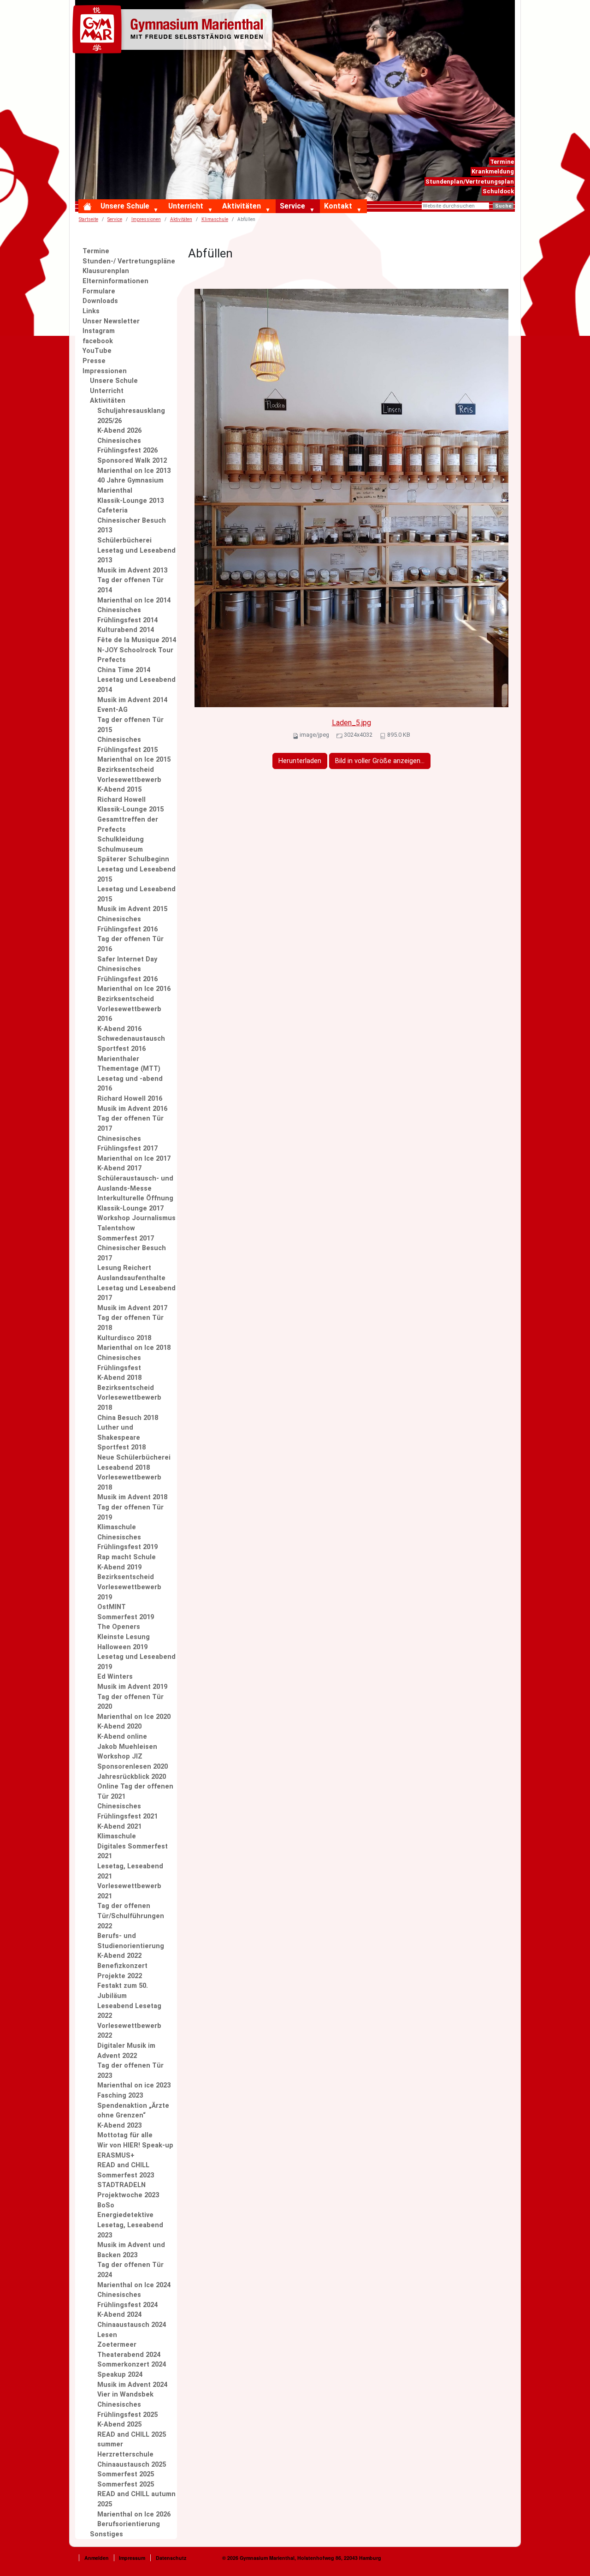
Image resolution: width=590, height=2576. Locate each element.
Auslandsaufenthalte (131, 1278)
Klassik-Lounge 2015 (130, 809)
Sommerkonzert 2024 (132, 2364)
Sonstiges (106, 2534)
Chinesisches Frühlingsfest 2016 (127, 924)
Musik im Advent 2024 (132, 2385)
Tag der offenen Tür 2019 (130, 1512)
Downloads (100, 301)
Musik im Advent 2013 (132, 570)
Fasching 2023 (120, 2096)
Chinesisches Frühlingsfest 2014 (127, 615)
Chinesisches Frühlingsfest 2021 (127, 1811)
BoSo (106, 2205)
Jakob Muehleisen (127, 1747)
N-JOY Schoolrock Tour (135, 650)
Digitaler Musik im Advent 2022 (126, 2051)
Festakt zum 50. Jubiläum (123, 1991)
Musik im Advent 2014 (132, 700)
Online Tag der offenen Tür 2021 (135, 1792)
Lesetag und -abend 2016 (130, 1084)
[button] (158, 210)
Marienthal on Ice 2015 (134, 760)
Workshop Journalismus (136, 1218)
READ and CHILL (123, 2165)
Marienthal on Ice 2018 (134, 1348)
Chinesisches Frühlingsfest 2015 (127, 745)
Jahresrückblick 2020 (132, 1777)
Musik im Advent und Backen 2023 (131, 2250)
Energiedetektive (125, 2215)
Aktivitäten (242, 206)
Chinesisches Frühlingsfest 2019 (127, 1542)
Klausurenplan (106, 271)
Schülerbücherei (124, 540)
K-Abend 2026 (119, 431)
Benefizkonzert (122, 1966)
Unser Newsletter (111, 321)
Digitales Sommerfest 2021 (133, 1851)
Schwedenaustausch (131, 1039)
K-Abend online (122, 1737)
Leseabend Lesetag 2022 (129, 2011)
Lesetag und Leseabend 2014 (136, 685)
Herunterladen (300, 761)
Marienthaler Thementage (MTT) (129, 1064)
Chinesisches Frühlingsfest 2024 (127, 2300)
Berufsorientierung (129, 2524)
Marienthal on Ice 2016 (134, 989)
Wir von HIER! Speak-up (135, 2145)
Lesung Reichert (124, 1268)
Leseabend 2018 (124, 1468)
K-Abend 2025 (119, 2424)
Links (91, 311)
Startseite (88, 219)
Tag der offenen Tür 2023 (130, 2071)
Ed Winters (115, 1677)
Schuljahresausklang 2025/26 (131, 416)
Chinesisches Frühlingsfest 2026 (127, 446)
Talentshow (116, 1228)
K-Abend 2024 (119, 2315)
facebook (98, 341)
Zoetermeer (117, 2345)
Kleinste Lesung (124, 1637)
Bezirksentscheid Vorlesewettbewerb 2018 (129, 1398)
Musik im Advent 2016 (132, 1109)
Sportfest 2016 (121, 1049)
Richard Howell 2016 (130, 1099)
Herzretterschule (125, 2454)
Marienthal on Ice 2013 (134, 471)
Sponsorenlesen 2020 (133, 1767)
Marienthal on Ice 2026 (134, 2514)
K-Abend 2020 (119, 1726)
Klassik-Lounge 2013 (130, 501)
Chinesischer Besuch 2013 (132, 526)
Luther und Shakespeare (119, 1433)
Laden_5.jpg (351, 723)
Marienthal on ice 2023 (134, 2085)
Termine (502, 162)
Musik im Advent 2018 (132, 1497)
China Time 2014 (124, 670)
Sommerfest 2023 (126, 2175)
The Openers (119, 1627)
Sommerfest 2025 (126, 2474)
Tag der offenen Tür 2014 (130, 585)
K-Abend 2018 (119, 1378)
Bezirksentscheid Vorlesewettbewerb (129, 775)
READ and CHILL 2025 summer (132, 2440)
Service (292, 206)
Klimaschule (117, 1527)
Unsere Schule (125, 206)
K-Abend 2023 (119, 2126)
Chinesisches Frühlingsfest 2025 (127, 2410)
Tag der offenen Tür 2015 (130, 725)
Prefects (112, 660)
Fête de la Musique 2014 (137, 640)
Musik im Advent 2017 (132, 1308)
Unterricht (186, 206)
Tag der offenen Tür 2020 (130, 1702)
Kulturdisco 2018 (124, 1338)
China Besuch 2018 (128, 1418)
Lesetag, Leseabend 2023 (130, 2230)
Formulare (99, 291)
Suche (503, 206)
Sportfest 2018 (121, 1447)
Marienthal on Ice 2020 (134, 1717)
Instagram (99, 331)
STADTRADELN (121, 2185)
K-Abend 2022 (119, 1956)
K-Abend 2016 (119, 1029)
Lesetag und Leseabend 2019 (136, 1662)
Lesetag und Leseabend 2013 (136, 556)
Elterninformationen (115, 281)
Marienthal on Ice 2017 (134, 1159)
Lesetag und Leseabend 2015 (136, 874)
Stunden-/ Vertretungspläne (129, 261)
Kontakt (338, 206)
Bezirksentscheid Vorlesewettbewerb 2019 (129, 1587)
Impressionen (146, 219)
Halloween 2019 (122, 1647)
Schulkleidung (121, 839)
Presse (94, 361)
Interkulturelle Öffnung (135, 1198)
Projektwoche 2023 (128, 2195)
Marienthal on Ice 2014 (134, 600)
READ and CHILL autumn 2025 (136, 2499)
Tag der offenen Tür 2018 (130, 1323)
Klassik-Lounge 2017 (130, 1208)
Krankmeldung (493, 171)
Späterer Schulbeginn (133, 859)
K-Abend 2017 (119, 1168)
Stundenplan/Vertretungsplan (470, 182)
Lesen (107, 2335)
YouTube (97, 351)
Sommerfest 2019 (126, 1617)
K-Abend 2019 (119, 1567)
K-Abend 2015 (119, 790)
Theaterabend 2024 (129, 2355)
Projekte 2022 (120, 1976)
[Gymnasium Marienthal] (174, 31)
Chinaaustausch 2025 (132, 2465)
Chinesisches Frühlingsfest (119, 1363)
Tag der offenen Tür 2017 (130, 1124)
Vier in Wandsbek (125, 2394)
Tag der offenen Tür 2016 (130, 944)
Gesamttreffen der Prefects (128, 825)
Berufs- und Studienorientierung (131, 1941)
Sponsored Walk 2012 (132, 461)
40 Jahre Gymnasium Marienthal (130, 486)
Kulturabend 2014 (126, 630)
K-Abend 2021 (119, 1827)
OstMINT (112, 1607)
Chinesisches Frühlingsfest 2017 (127, 1144)
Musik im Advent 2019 (132, 1687)
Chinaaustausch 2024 (132, 2325)
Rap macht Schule (127, 1557)
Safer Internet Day (127, 959)
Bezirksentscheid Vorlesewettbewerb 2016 (129, 1009)
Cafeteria (112, 510)
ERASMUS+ (116, 2156)
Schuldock (498, 191)
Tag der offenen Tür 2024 (130, 2270)
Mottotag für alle (125, 2135)
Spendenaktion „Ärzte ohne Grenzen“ (133, 2111)
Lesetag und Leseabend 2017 (136, 1293)
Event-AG (112, 710)
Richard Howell (121, 800)
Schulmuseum (120, 850)
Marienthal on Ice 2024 (134, 2285)
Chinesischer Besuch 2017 (132, 1253)
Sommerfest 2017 (126, 1238)
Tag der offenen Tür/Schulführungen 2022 (131, 1916)
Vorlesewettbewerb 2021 (129, 1891)
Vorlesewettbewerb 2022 (129, 2031)
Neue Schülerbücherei (134, 1458)
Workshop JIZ (120, 1756)
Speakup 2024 (120, 2375)
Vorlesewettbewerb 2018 (129, 1482)
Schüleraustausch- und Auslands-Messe (135, 1184)
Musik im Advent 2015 (132, 909)
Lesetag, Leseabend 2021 (130, 1871)
